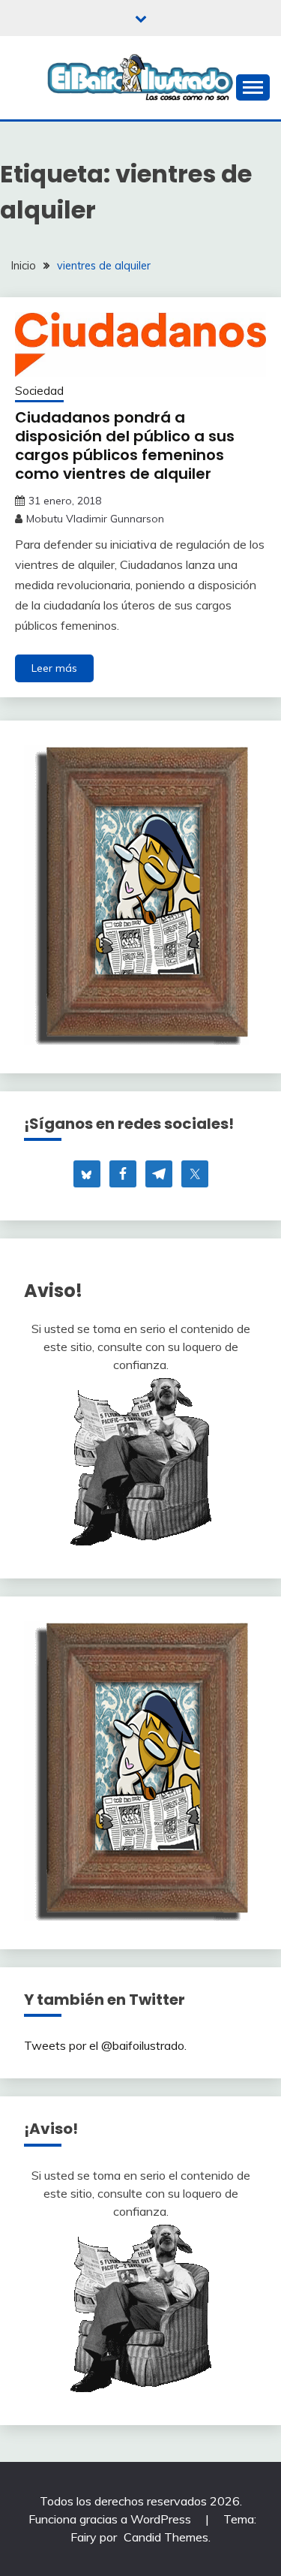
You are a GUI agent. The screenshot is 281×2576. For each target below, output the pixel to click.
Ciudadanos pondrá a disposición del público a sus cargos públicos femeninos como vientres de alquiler (125, 445)
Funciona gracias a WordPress (111, 2519)
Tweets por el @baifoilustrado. (105, 2045)
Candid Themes (166, 2537)
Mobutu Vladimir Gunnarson (95, 519)
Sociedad (39, 391)
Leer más (54, 668)
